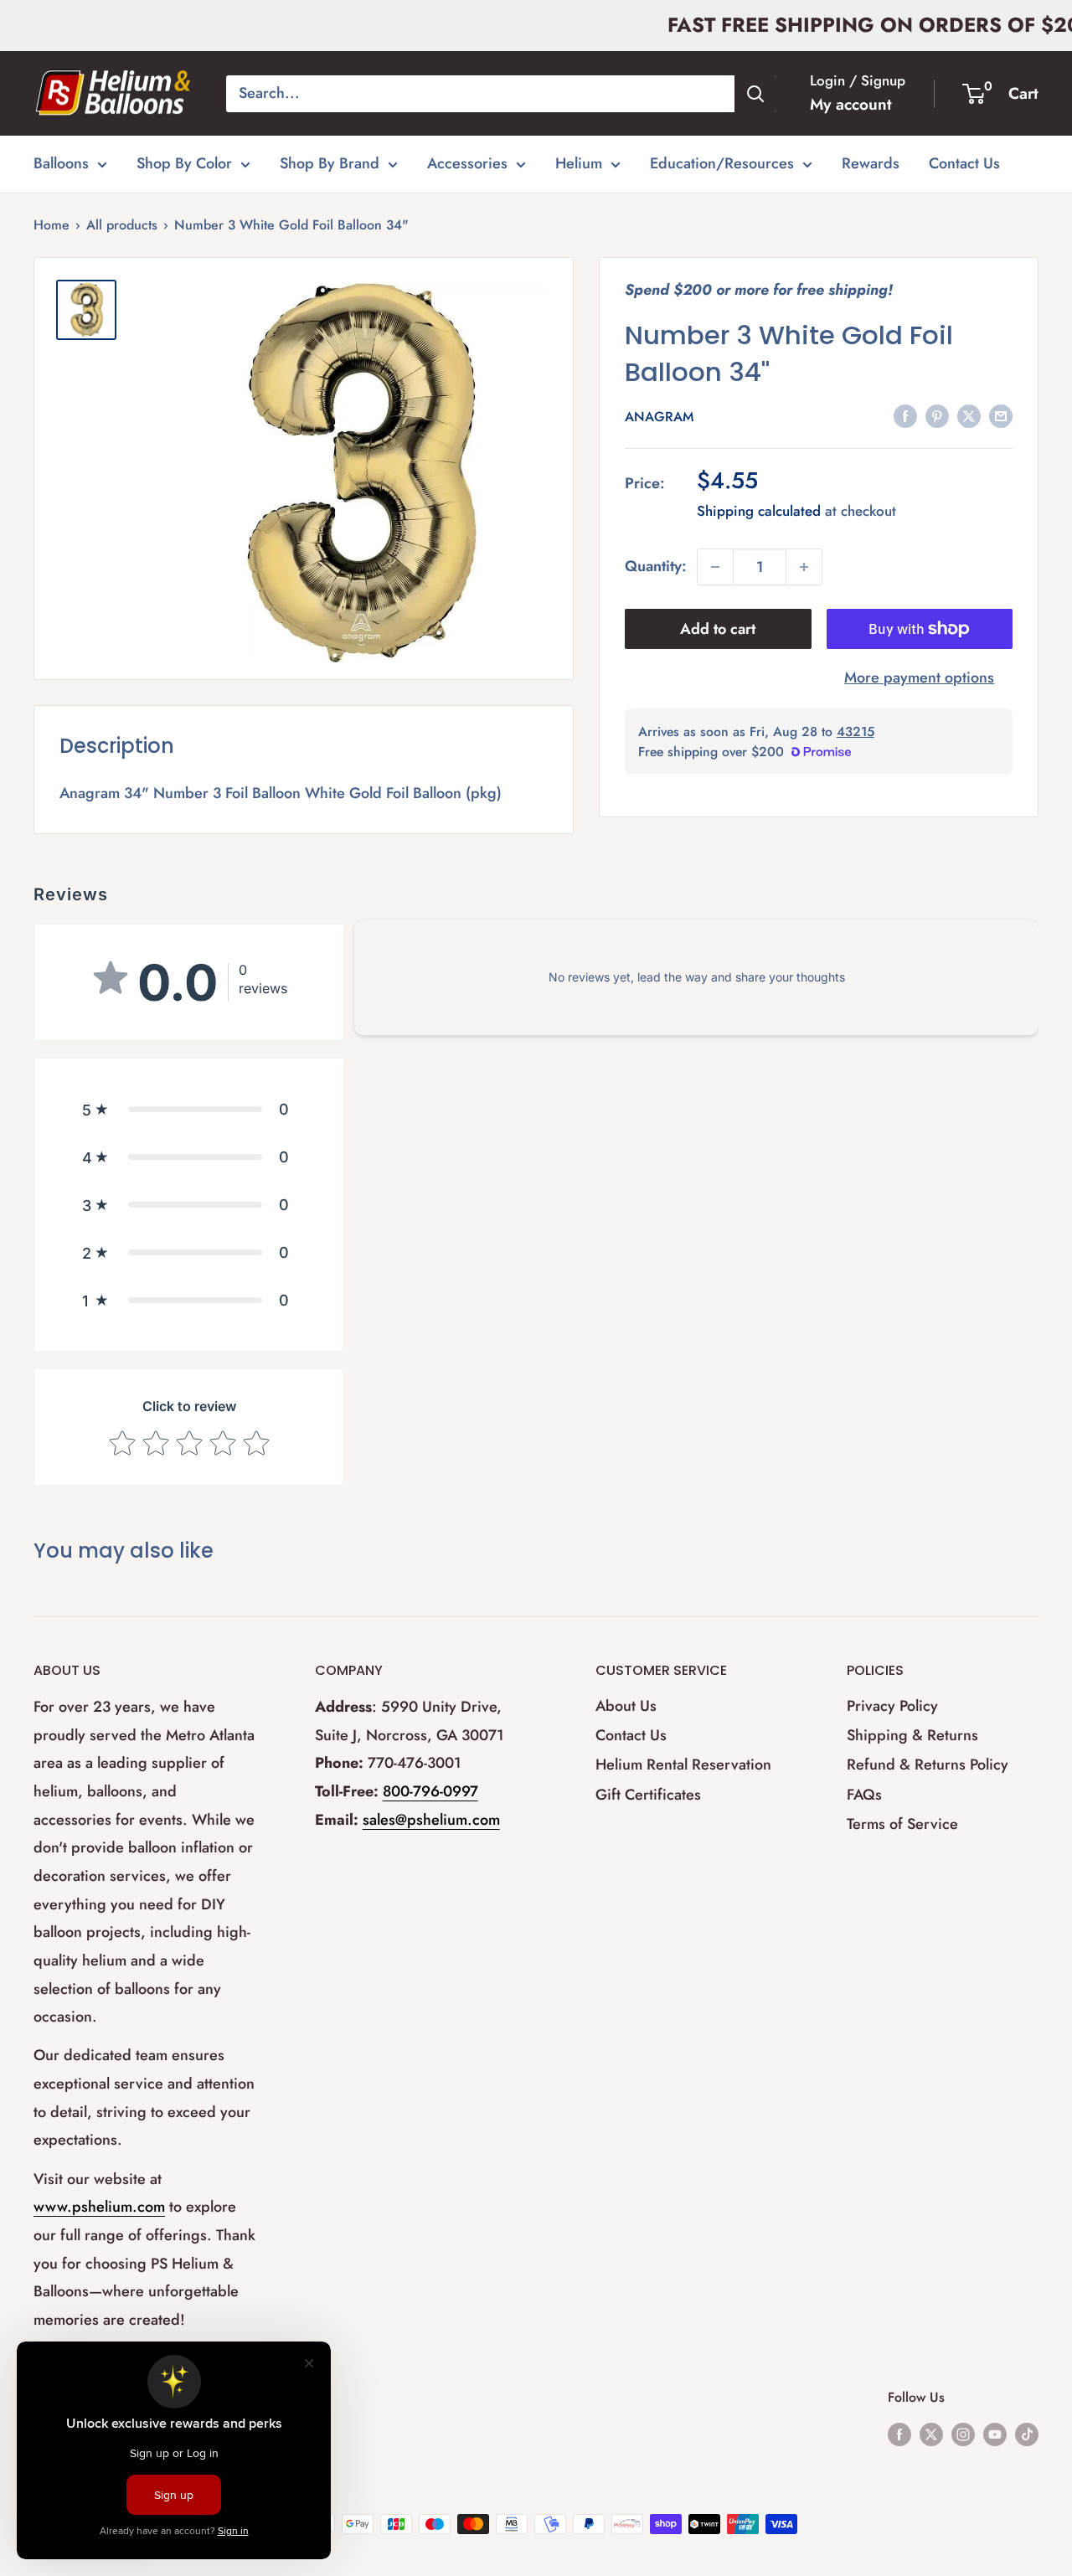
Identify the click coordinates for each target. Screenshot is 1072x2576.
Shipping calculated (759, 511)
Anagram (659, 417)
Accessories (467, 163)
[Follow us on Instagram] (963, 2433)
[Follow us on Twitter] (931, 2433)
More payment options (919, 677)
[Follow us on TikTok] (1027, 2433)
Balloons (61, 163)
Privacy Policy (892, 1706)
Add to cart (718, 629)
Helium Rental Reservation (683, 1765)
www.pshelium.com (99, 2207)
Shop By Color (184, 163)
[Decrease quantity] (715, 567)
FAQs (864, 1795)
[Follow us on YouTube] (995, 2433)
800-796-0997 (430, 1791)
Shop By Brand (330, 163)
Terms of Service (902, 1824)
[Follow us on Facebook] (899, 2433)
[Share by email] (1001, 416)
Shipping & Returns (912, 1735)
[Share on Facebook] (905, 416)
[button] (189, 1109)
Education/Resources (722, 163)
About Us (626, 1706)
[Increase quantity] (804, 567)
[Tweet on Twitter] (969, 416)
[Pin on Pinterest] (937, 416)
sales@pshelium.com (431, 1820)
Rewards (871, 163)
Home (52, 225)
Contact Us (964, 163)
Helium (579, 163)
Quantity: (656, 566)
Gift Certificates (648, 1795)
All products (122, 225)
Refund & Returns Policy (928, 1765)
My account (851, 104)
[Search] (755, 94)
